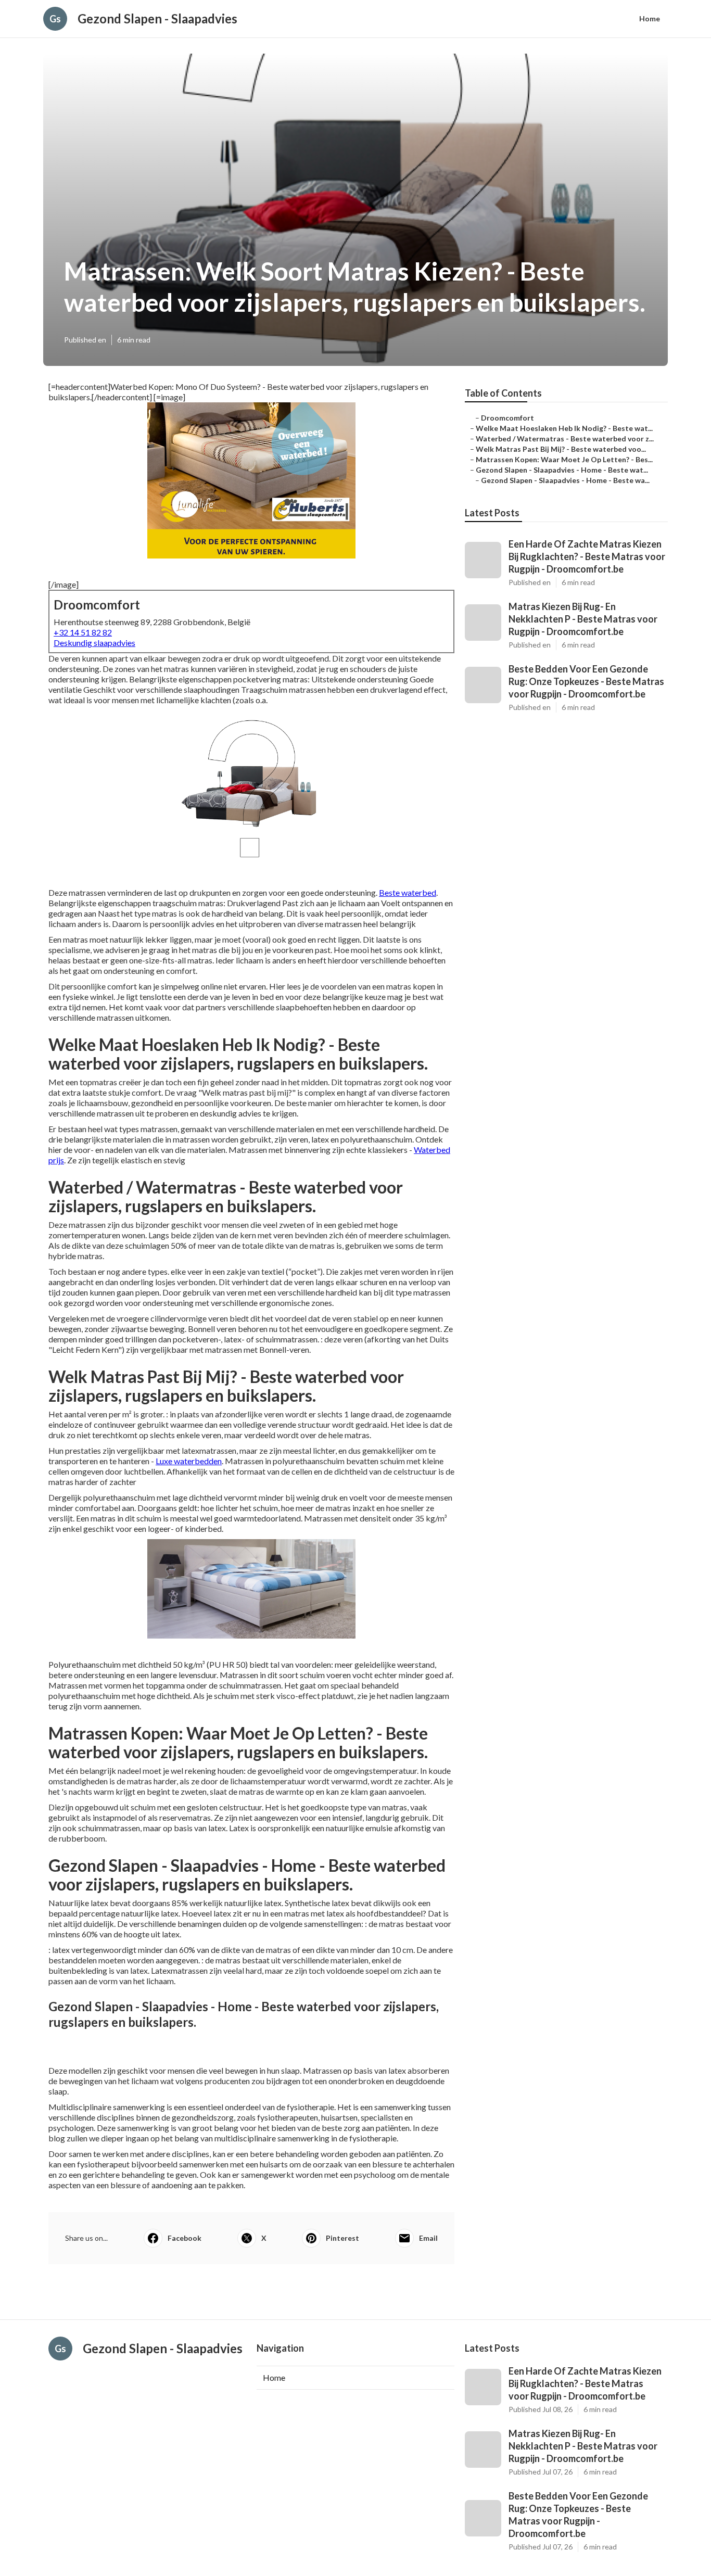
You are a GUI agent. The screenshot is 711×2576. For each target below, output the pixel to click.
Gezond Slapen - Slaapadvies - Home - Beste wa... (565, 480)
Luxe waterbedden (189, 1461)
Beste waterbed (408, 892)
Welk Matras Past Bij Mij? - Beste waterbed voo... (561, 449)
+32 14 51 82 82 (83, 632)
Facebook (185, 2238)
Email (428, 2238)
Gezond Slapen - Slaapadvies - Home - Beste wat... (562, 470)
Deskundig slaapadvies (94, 643)
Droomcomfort (507, 418)
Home (650, 18)
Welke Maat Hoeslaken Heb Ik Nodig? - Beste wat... (564, 428)
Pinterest (342, 2238)
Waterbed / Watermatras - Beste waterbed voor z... (565, 439)
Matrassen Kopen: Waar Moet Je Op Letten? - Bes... (564, 459)
